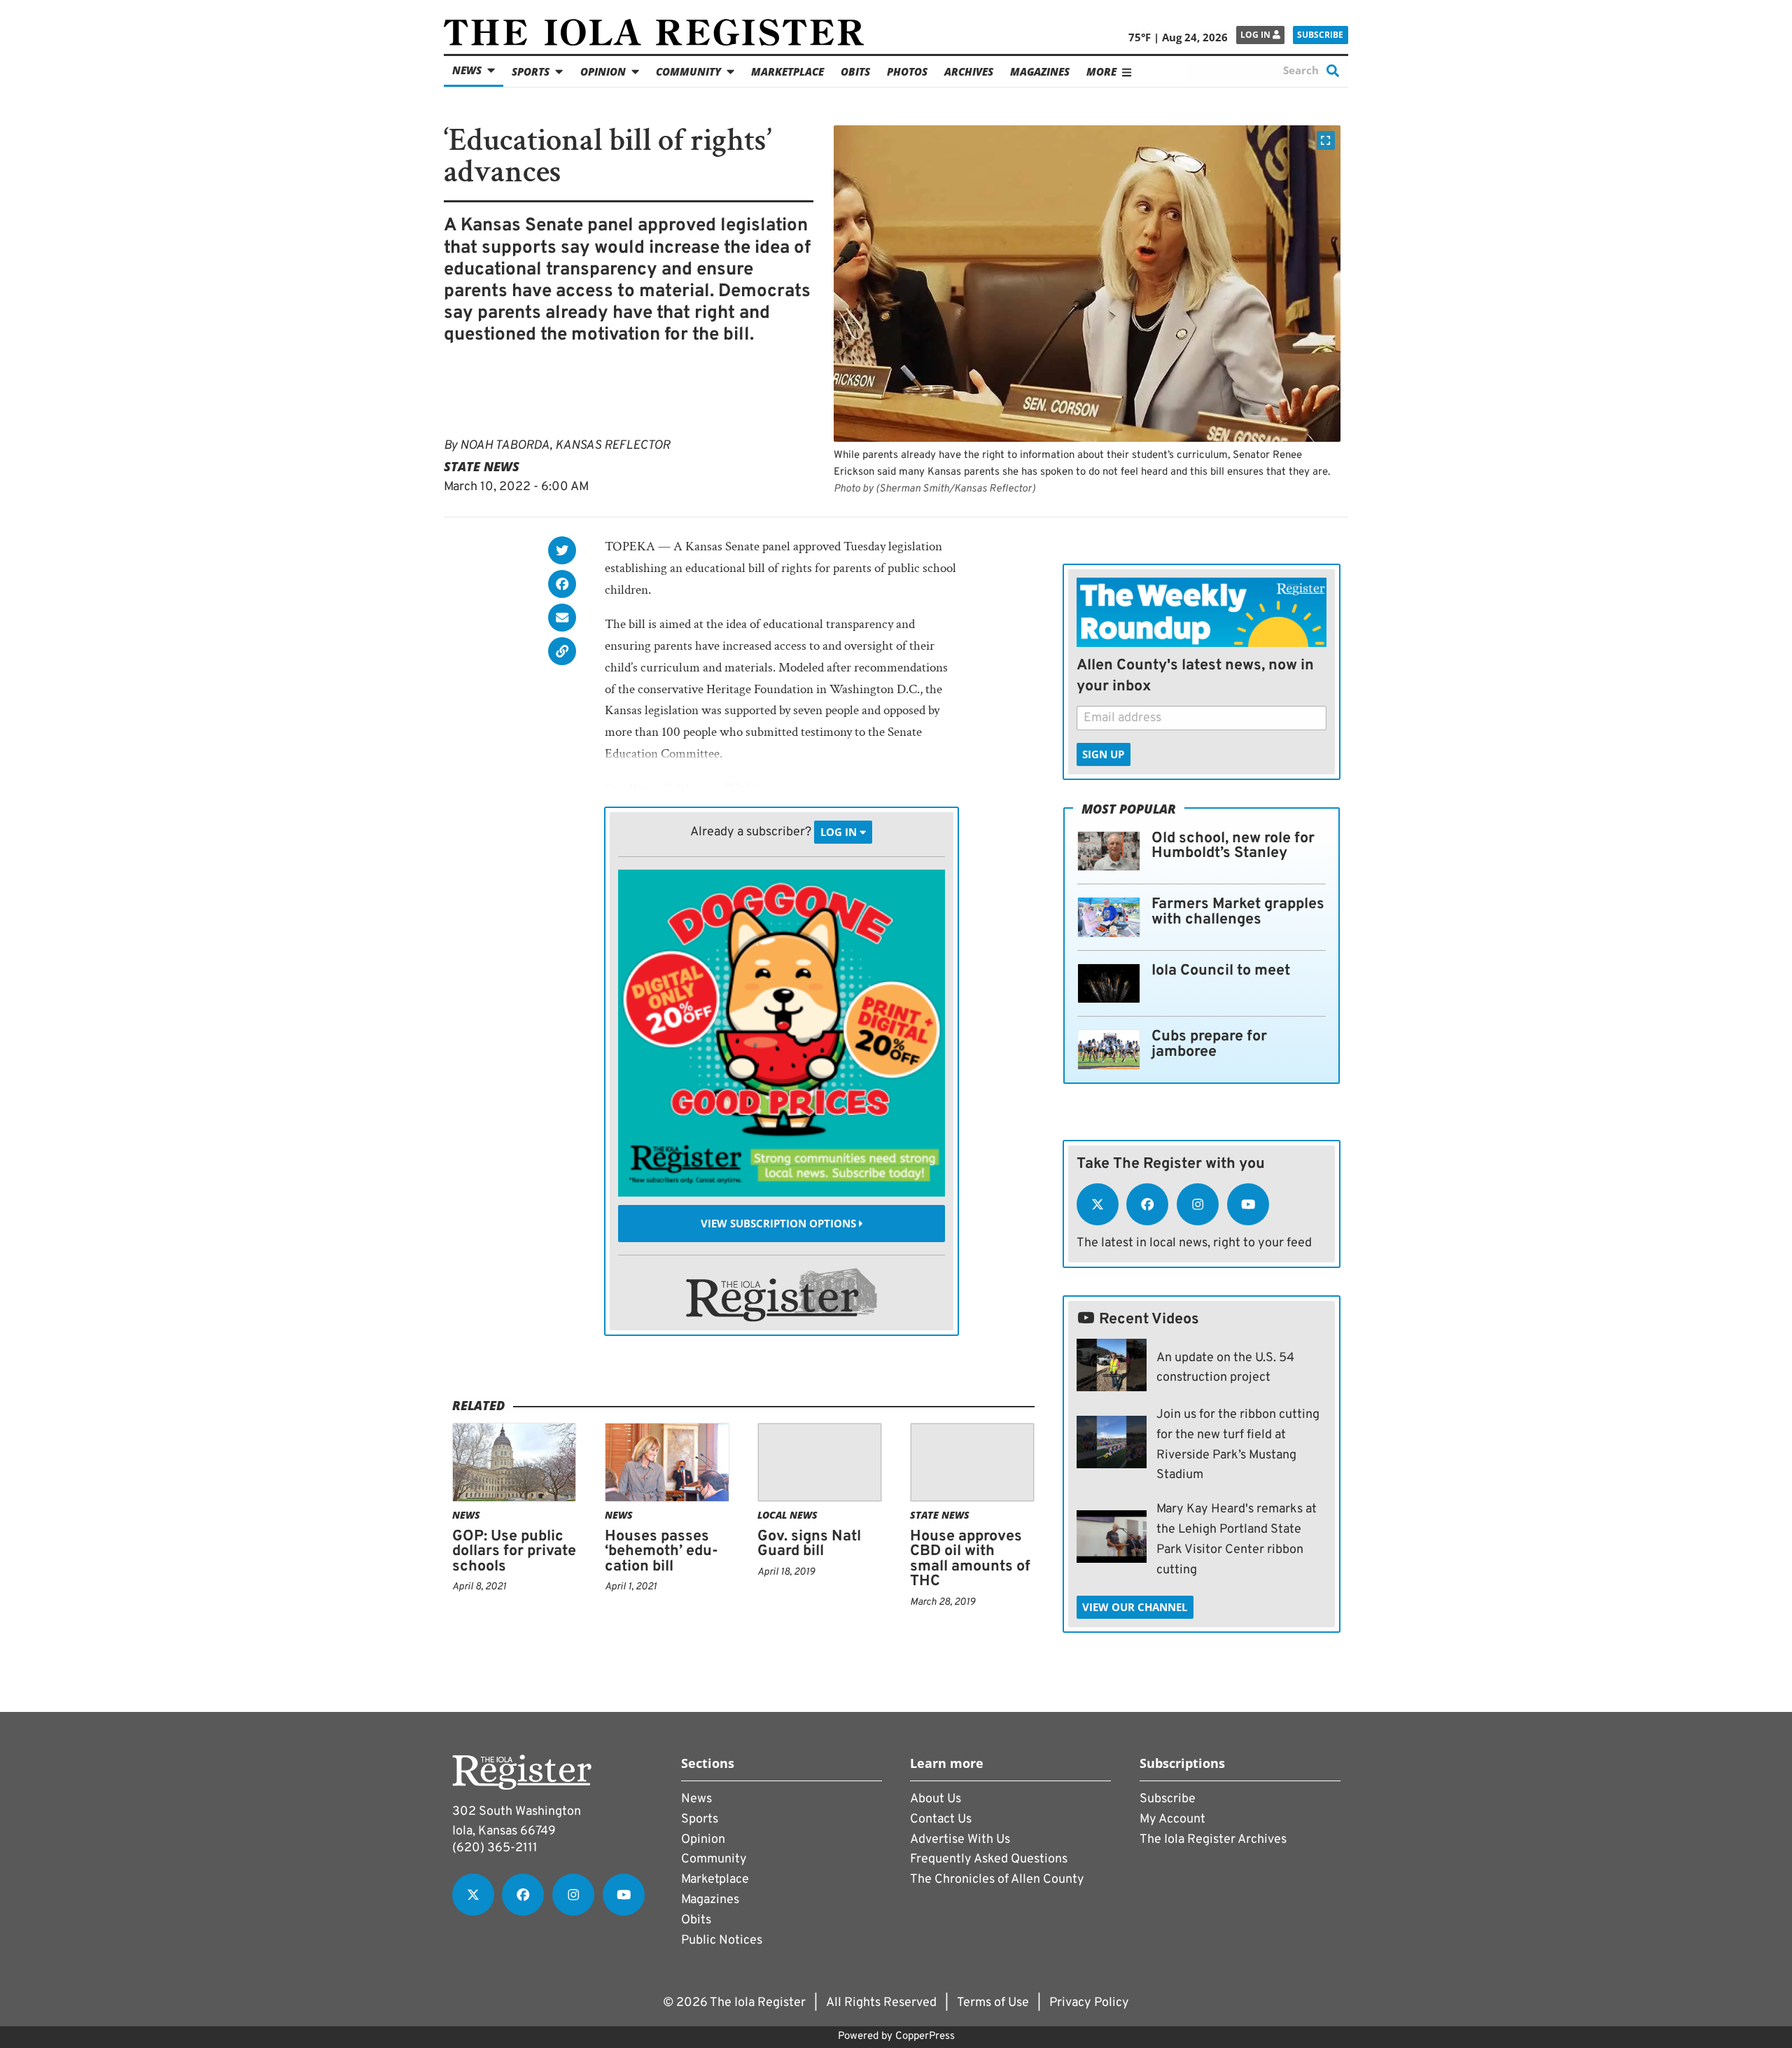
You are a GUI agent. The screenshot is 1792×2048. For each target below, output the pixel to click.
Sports (531, 71)
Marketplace (787, 71)
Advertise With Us (960, 1840)
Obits (855, 71)
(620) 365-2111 (495, 1848)
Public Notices (722, 1941)
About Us (936, 1799)
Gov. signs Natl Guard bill (809, 1544)
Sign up (1103, 754)
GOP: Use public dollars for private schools (514, 1552)
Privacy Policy (1089, 2003)
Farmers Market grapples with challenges (1238, 912)
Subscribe (1320, 35)
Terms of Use (993, 2003)
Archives (969, 71)
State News (482, 466)
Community (688, 71)
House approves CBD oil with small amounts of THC (970, 1559)
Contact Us (941, 1819)
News (467, 70)
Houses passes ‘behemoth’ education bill (661, 1552)
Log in (1256, 35)
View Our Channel (1135, 1607)
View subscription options (780, 1223)
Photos (907, 71)
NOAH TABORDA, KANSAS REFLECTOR (565, 446)
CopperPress (925, 2036)
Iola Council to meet (1221, 971)
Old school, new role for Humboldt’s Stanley (1233, 846)
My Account (1172, 1819)
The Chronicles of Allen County (997, 1880)
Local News (787, 1515)
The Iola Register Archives (1213, 1840)
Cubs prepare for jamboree (1209, 1044)
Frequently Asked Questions (989, 1859)
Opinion (603, 71)
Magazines (1040, 71)
